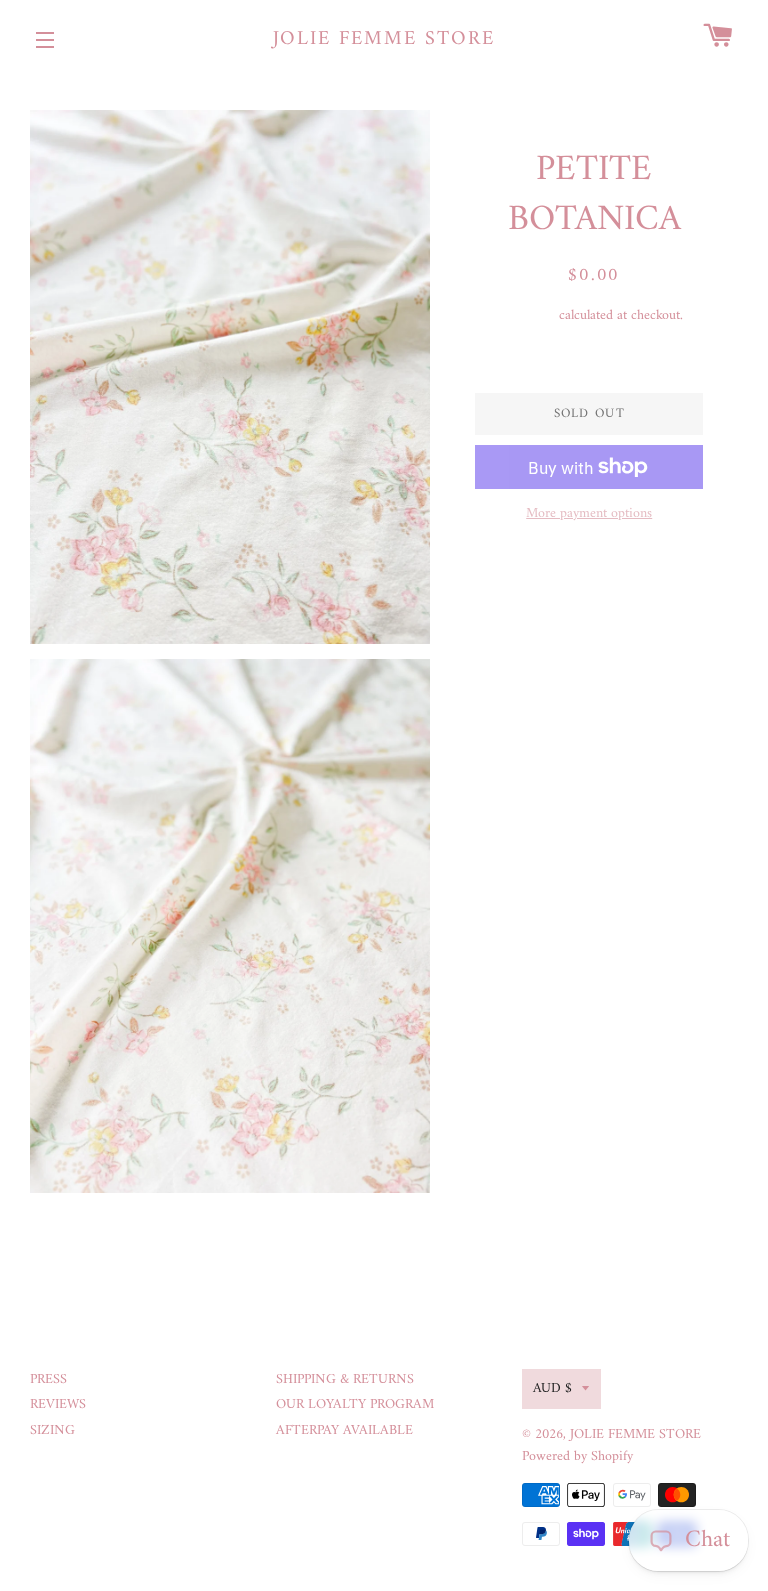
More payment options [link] (589, 514)
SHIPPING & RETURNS (345, 1379)
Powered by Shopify (577, 1456)
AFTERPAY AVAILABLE (344, 1430)
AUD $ (552, 1388)
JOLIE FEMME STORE (384, 40)
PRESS (48, 1379)
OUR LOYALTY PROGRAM (355, 1404)
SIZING (52, 1430)
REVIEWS (58, 1404)
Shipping (530, 315)
